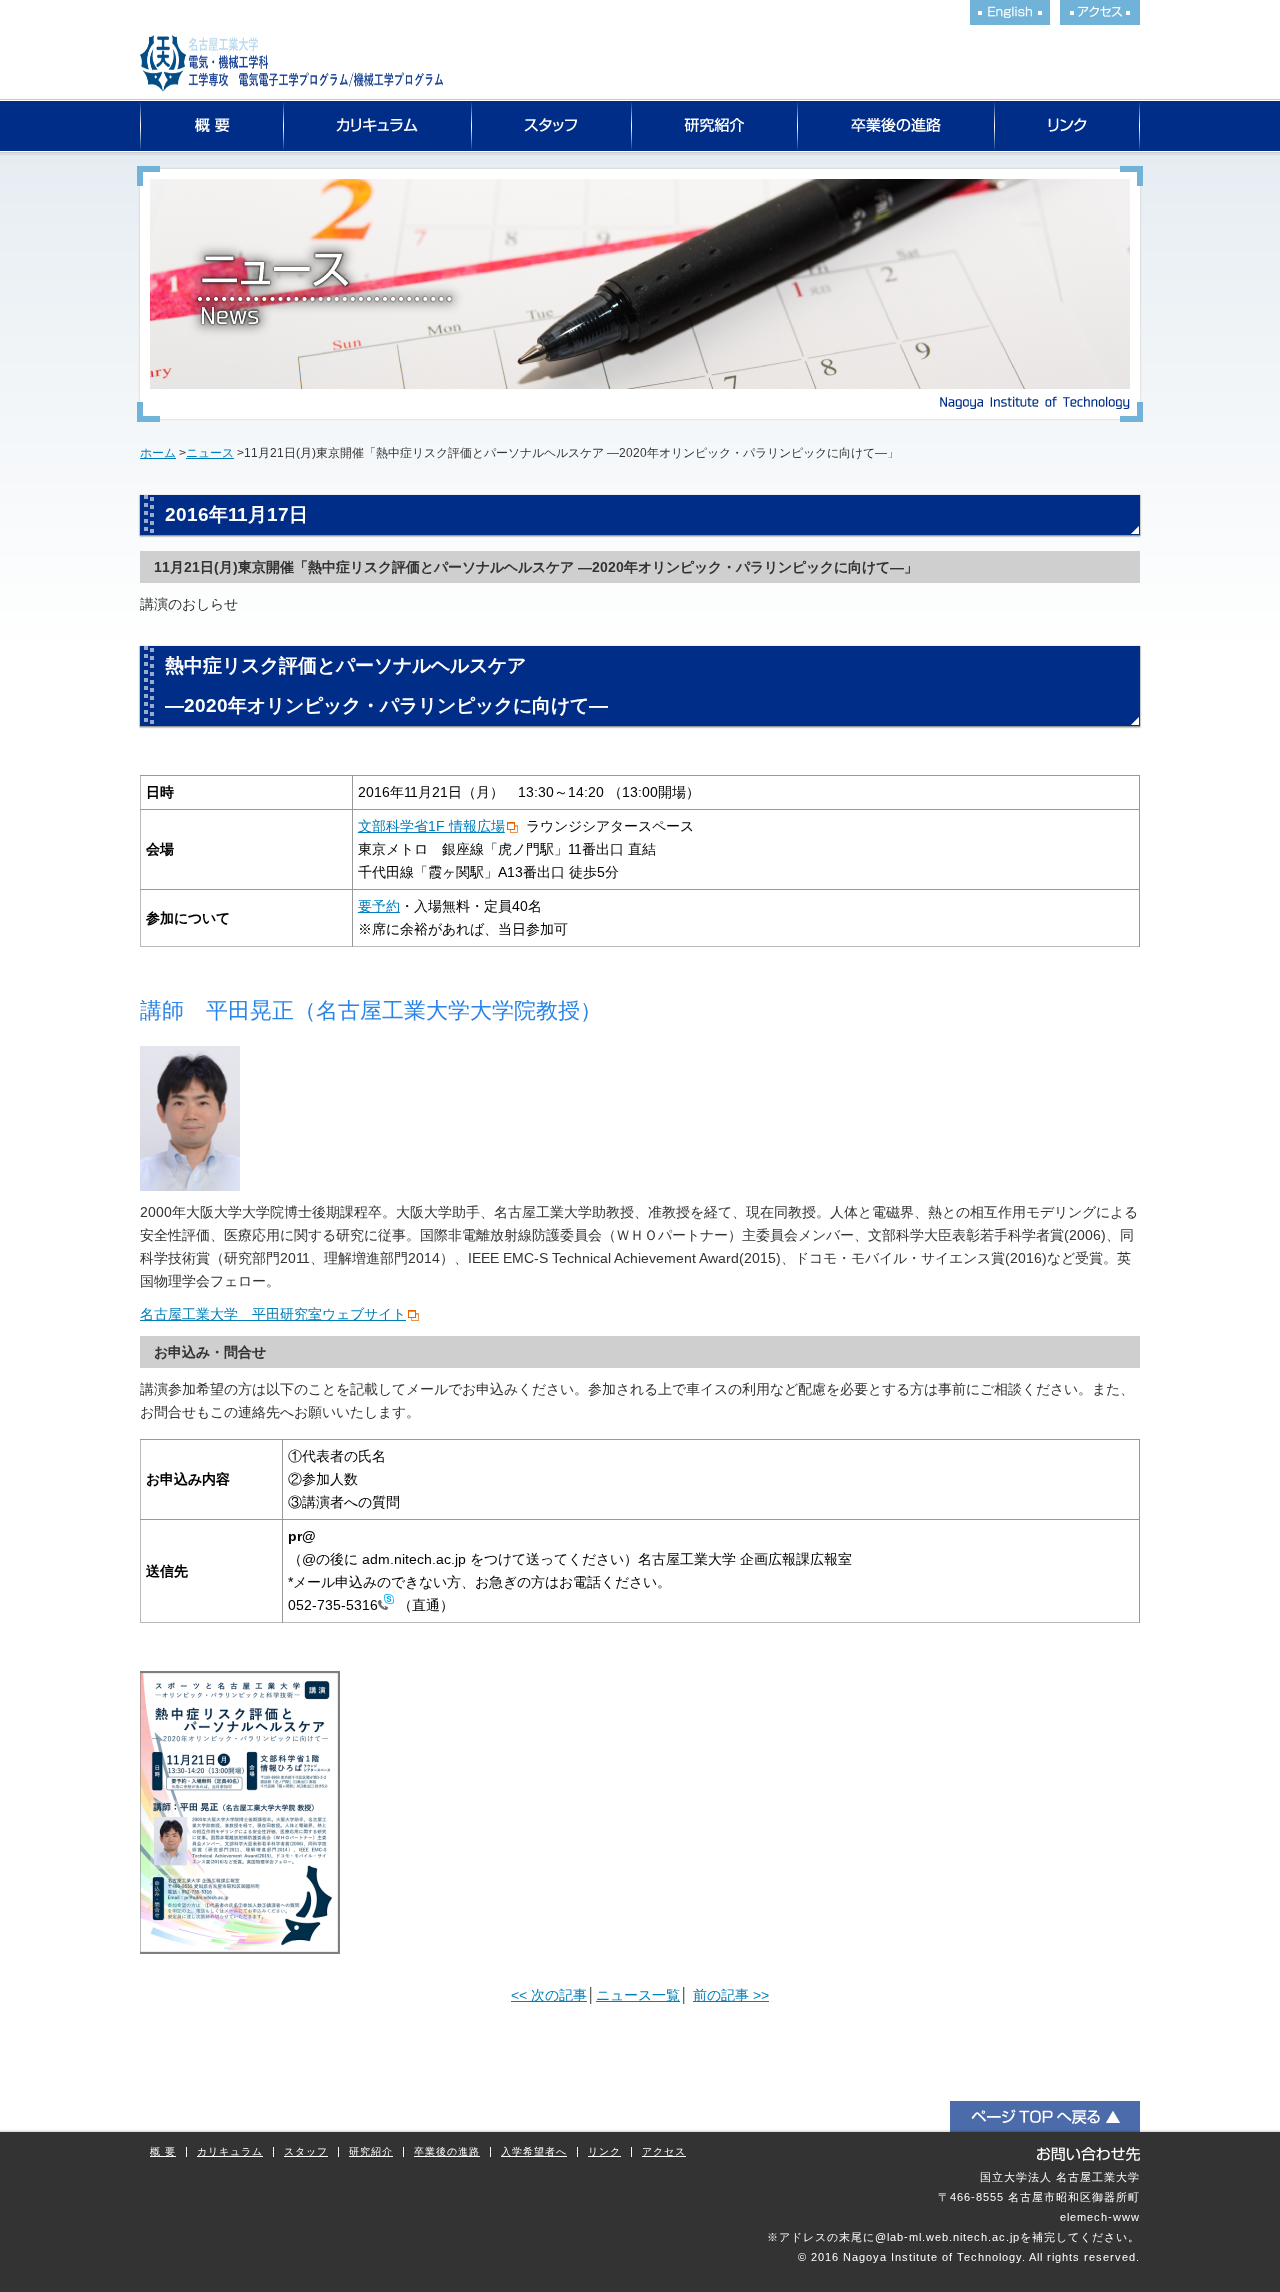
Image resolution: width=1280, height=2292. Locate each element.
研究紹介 (715, 126)
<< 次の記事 (549, 1995)
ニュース (210, 453)
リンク (1067, 126)
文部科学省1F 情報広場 (431, 826)
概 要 (163, 2152)
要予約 (379, 906)
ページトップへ (1045, 2116)
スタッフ (552, 126)
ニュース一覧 (638, 1995)
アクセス (664, 2152)
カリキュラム (378, 126)
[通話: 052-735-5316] (386, 1605)
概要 (212, 126)
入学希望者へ (534, 2152)
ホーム (158, 453)
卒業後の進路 (896, 126)
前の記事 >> (731, 1995)
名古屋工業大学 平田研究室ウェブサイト (273, 1314)
